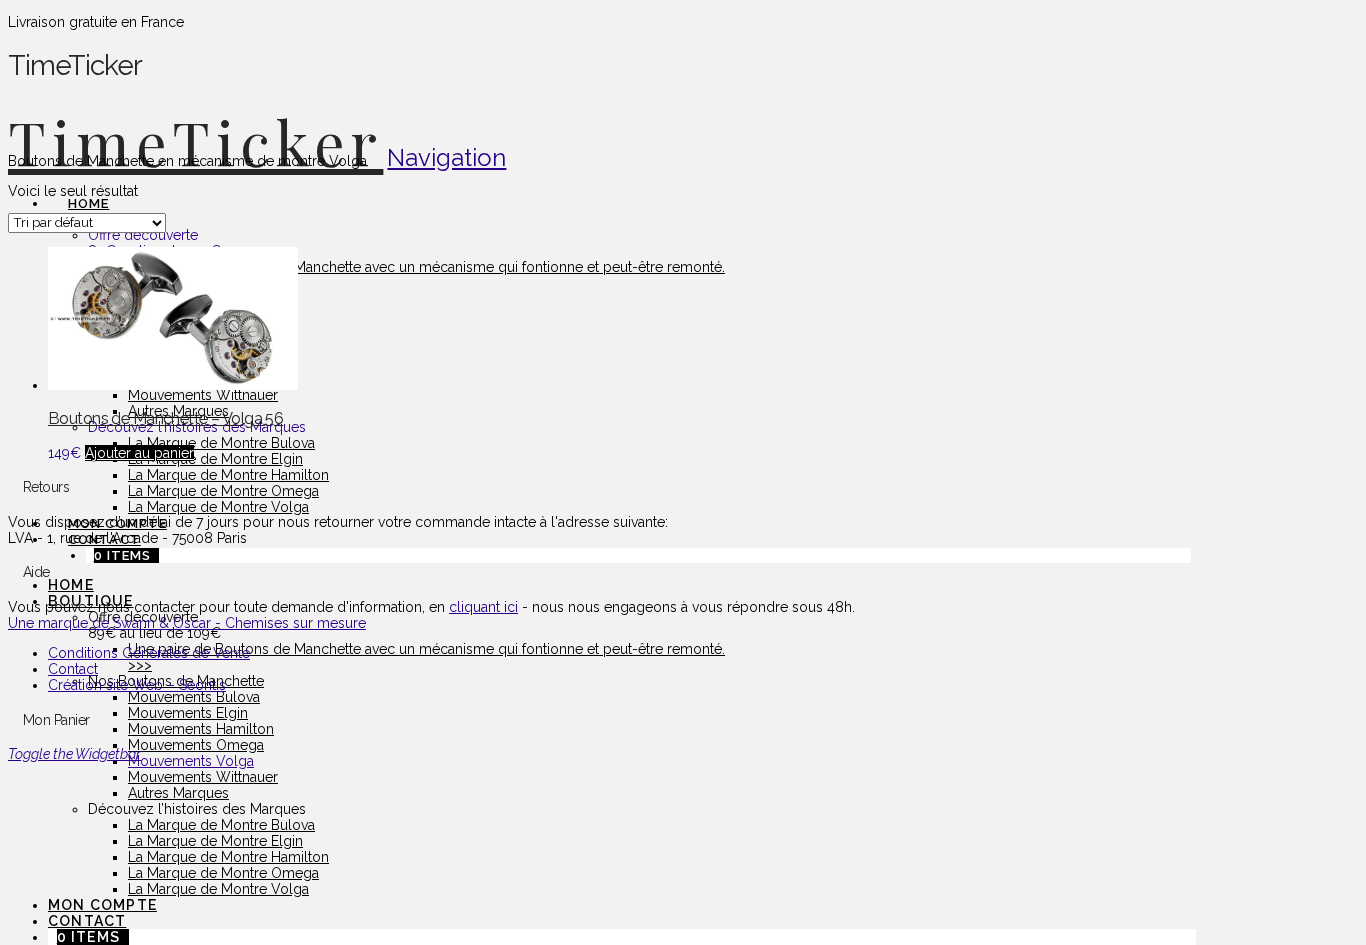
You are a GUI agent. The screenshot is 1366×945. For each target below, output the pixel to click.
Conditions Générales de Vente (149, 653)
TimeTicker (195, 141)
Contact (73, 669)
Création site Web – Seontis (137, 685)
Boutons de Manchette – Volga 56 (165, 418)
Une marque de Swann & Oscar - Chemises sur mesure (187, 623)
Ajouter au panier (139, 453)
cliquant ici (483, 607)
